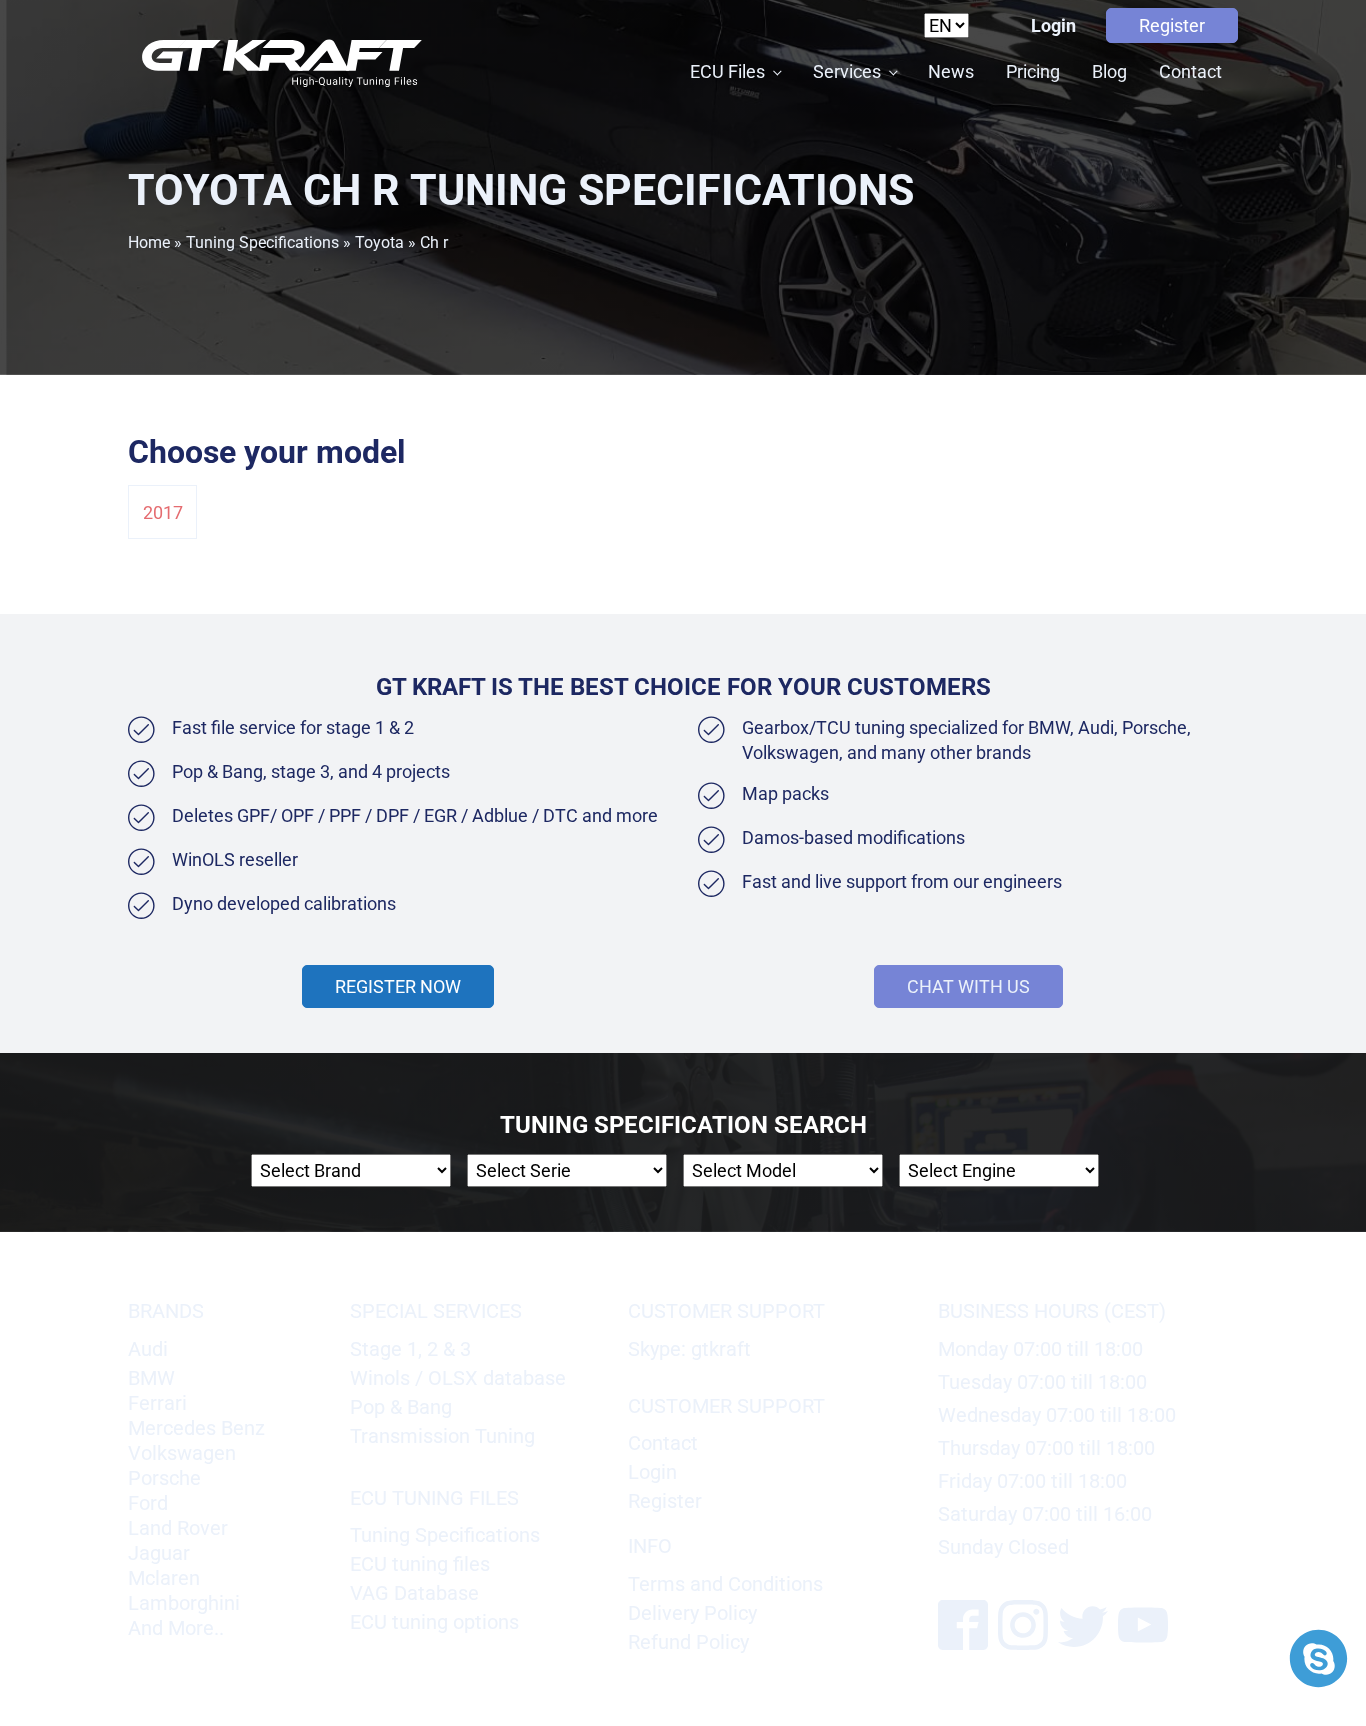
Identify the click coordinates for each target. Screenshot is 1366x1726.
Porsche (164, 1478)
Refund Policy (688, 1642)
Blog (1109, 71)
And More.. (176, 1628)
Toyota (379, 242)
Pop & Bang (401, 1407)
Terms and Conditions (725, 1584)
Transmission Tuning (442, 1436)
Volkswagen (182, 1453)
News (951, 71)
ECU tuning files (420, 1564)
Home (149, 242)
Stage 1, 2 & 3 (410, 1349)
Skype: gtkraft (689, 1349)
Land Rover (178, 1528)
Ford (148, 1503)
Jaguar (159, 1553)
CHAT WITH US (968, 986)
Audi (148, 1349)
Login (1053, 25)
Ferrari (157, 1403)
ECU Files (727, 71)
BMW (151, 1378)
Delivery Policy (692, 1613)
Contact (1190, 71)
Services (847, 71)
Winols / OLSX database (458, 1378)
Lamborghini (184, 1603)
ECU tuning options (434, 1622)
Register (1172, 25)
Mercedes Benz (196, 1428)
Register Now (398, 986)
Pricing (1033, 71)
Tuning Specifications (262, 242)
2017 (163, 512)
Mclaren (164, 1578)
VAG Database (414, 1593)
